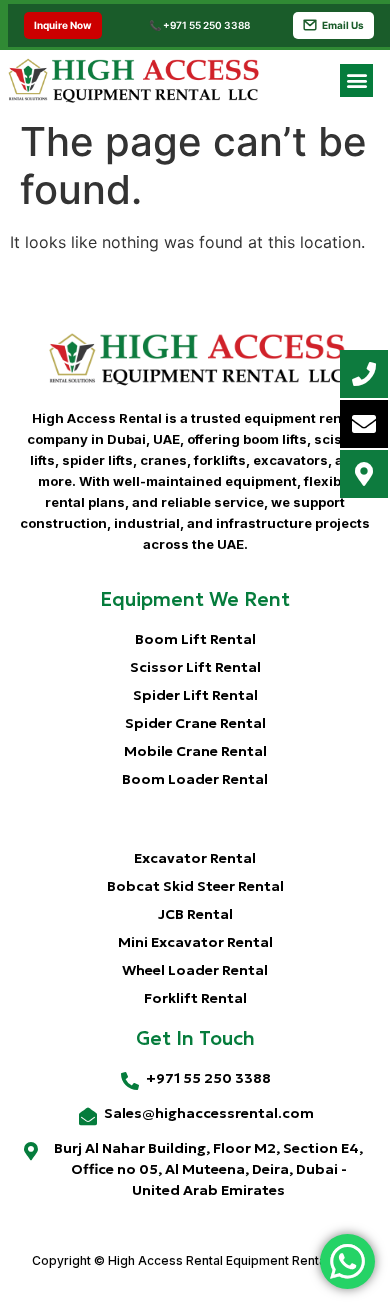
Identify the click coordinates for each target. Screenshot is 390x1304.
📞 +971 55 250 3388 (199, 25)
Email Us (343, 25)
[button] (356, 80)
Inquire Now (63, 25)
